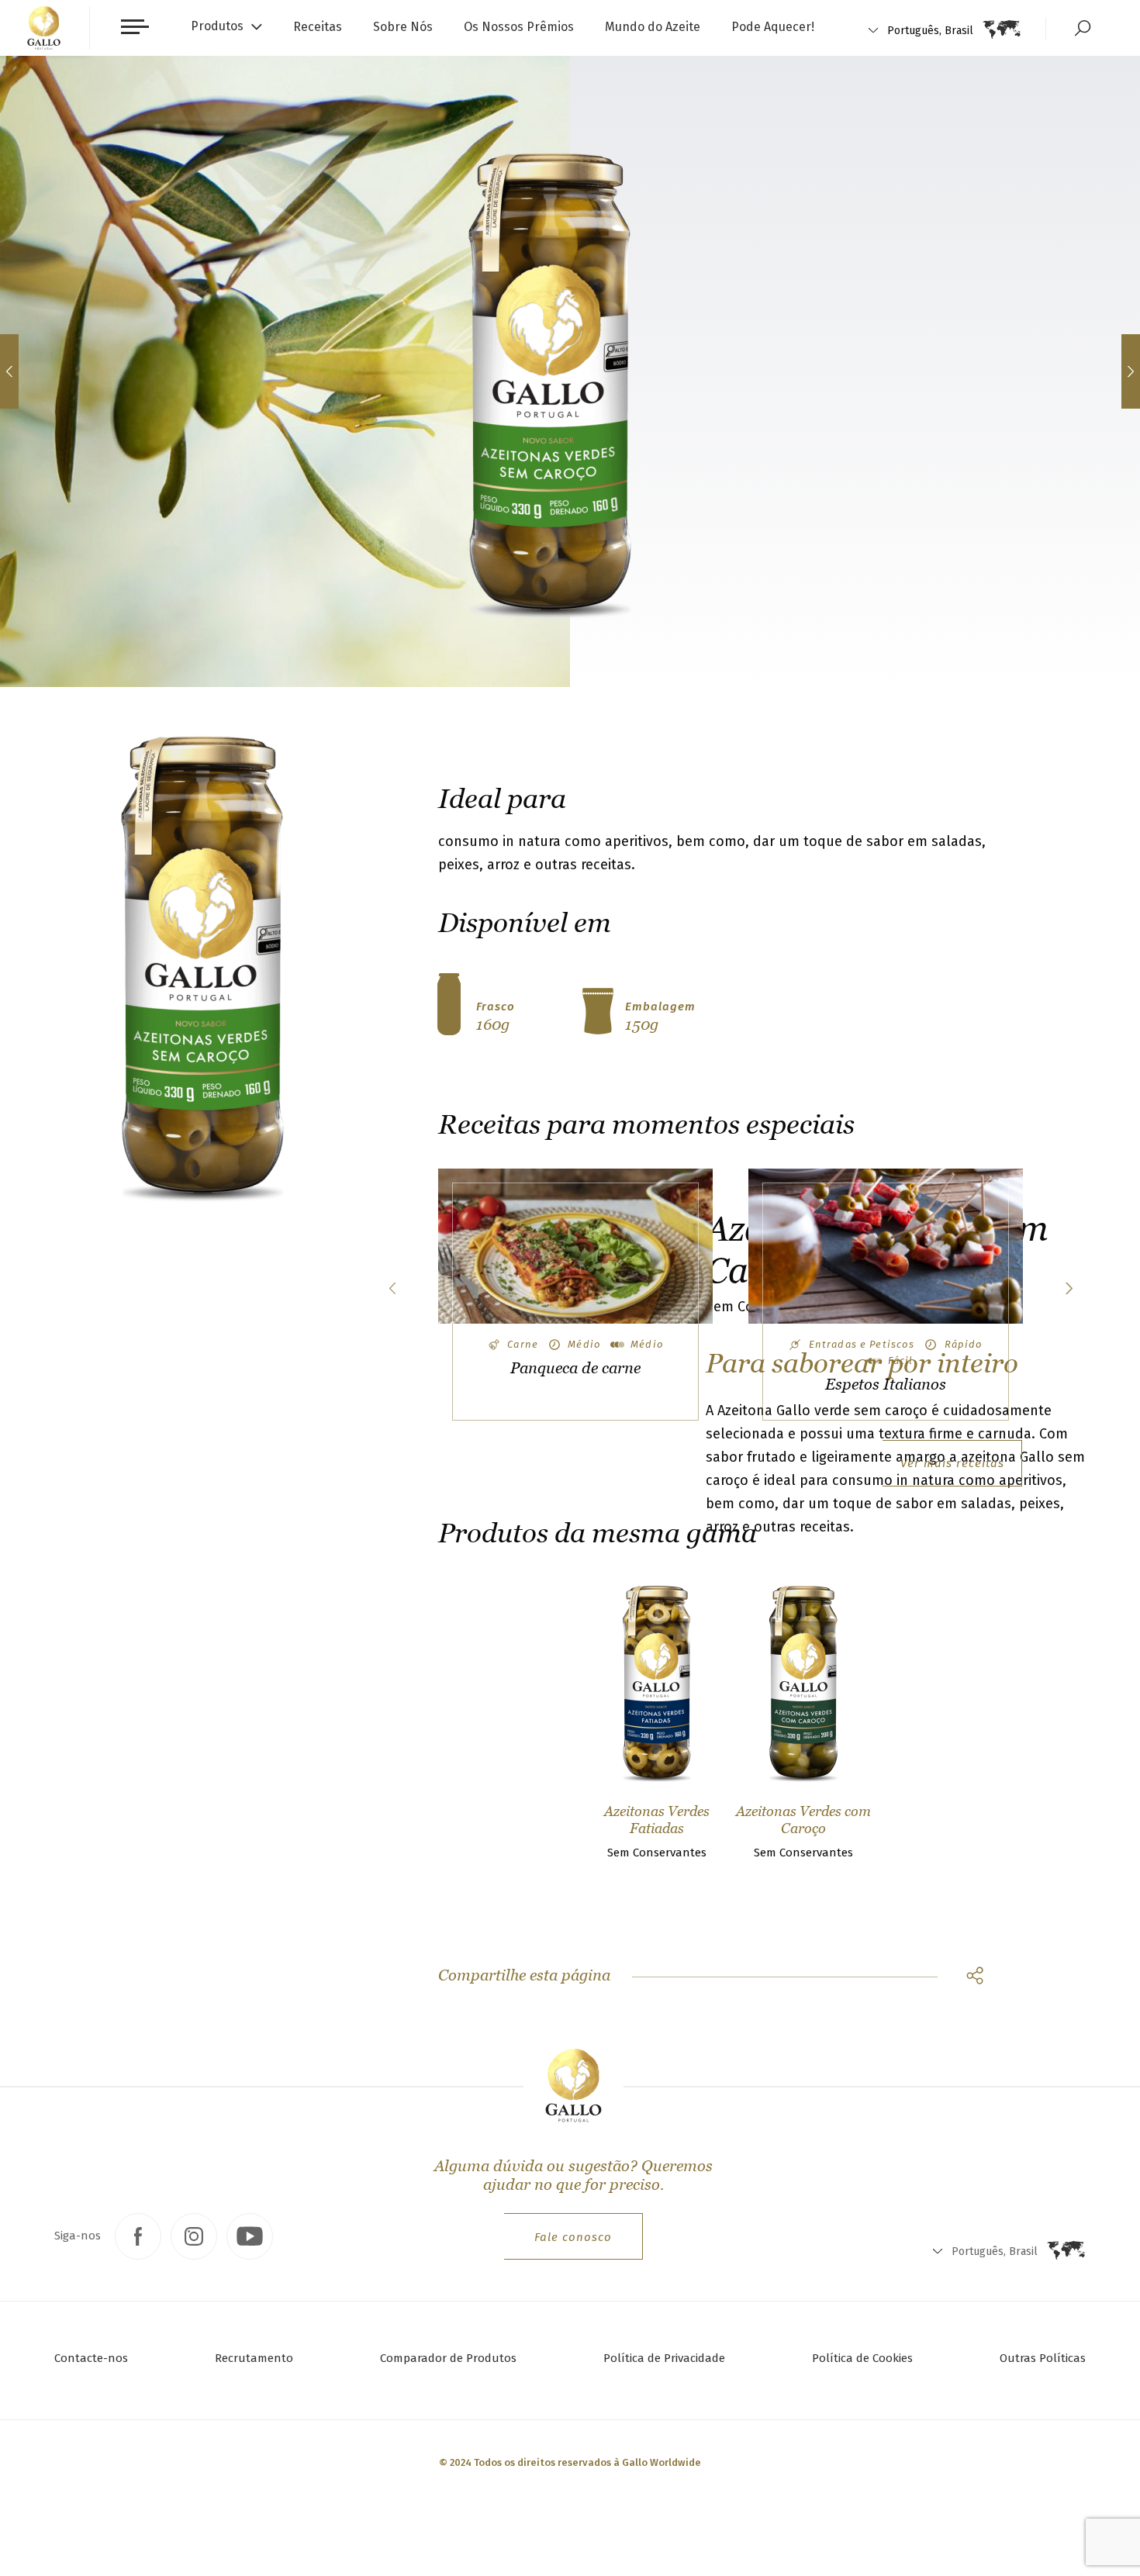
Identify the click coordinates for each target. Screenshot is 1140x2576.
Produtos (217, 26)
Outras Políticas (1043, 2358)
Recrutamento (254, 2358)
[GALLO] (44, 28)
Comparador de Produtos (448, 2358)
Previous (392, 1288)
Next (1068, 1288)
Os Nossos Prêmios (519, 27)
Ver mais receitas (952, 1463)
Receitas (318, 27)
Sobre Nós (403, 27)
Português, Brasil (930, 31)
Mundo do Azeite (653, 27)
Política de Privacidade (664, 2358)
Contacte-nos (91, 2358)
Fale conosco (573, 2237)
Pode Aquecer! (773, 27)
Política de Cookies (862, 2358)
